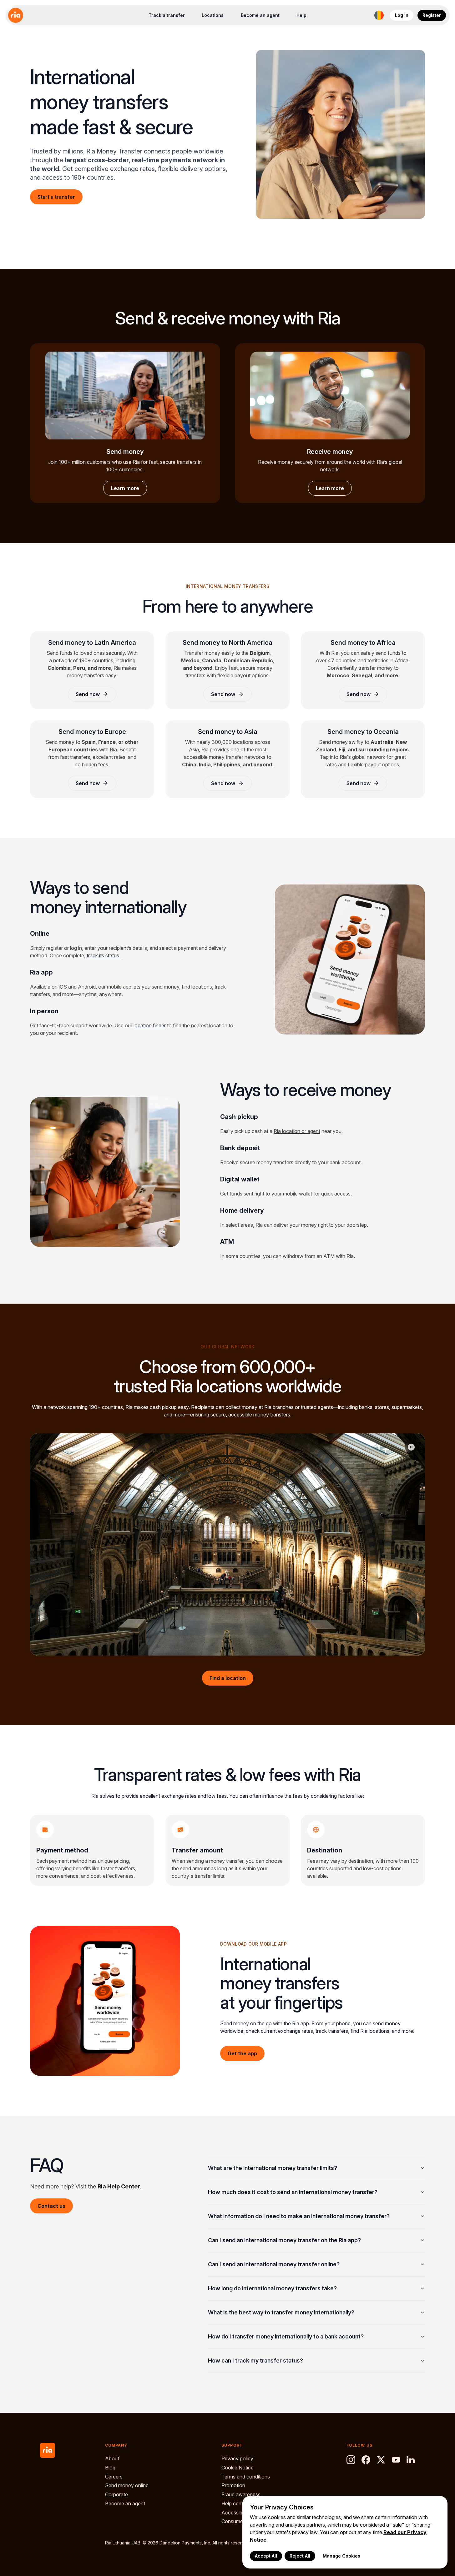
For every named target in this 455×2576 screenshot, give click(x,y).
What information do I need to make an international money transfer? (299, 2216)
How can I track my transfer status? (255, 2360)
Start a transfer (56, 197)
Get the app (242, 2053)
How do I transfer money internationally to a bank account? (286, 2336)
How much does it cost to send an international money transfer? (293, 2192)
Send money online (127, 2485)
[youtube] (396, 2460)
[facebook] (366, 2460)
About (112, 2458)
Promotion (233, 2485)
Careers (114, 2477)
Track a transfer (167, 15)
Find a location (228, 1678)
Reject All (300, 2556)
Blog (110, 2468)
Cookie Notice (238, 2468)
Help (301, 15)
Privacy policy (237, 2458)
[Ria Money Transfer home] (16, 15)
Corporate (116, 2494)
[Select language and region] (379, 15)
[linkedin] (411, 2460)
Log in (402, 15)
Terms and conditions (246, 2477)
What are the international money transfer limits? (273, 2168)
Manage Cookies (341, 2556)
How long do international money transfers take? (272, 2288)
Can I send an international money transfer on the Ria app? (284, 2240)
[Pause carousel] (411, 1447)
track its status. (104, 955)
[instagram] (351, 2460)
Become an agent (260, 15)
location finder (150, 1025)
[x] (381, 2460)
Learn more (125, 488)
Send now (88, 694)
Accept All (266, 2556)
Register (432, 15)
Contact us (51, 2206)
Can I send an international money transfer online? (274, 2264)
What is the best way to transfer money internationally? (281, 2312)
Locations (213, 15)
